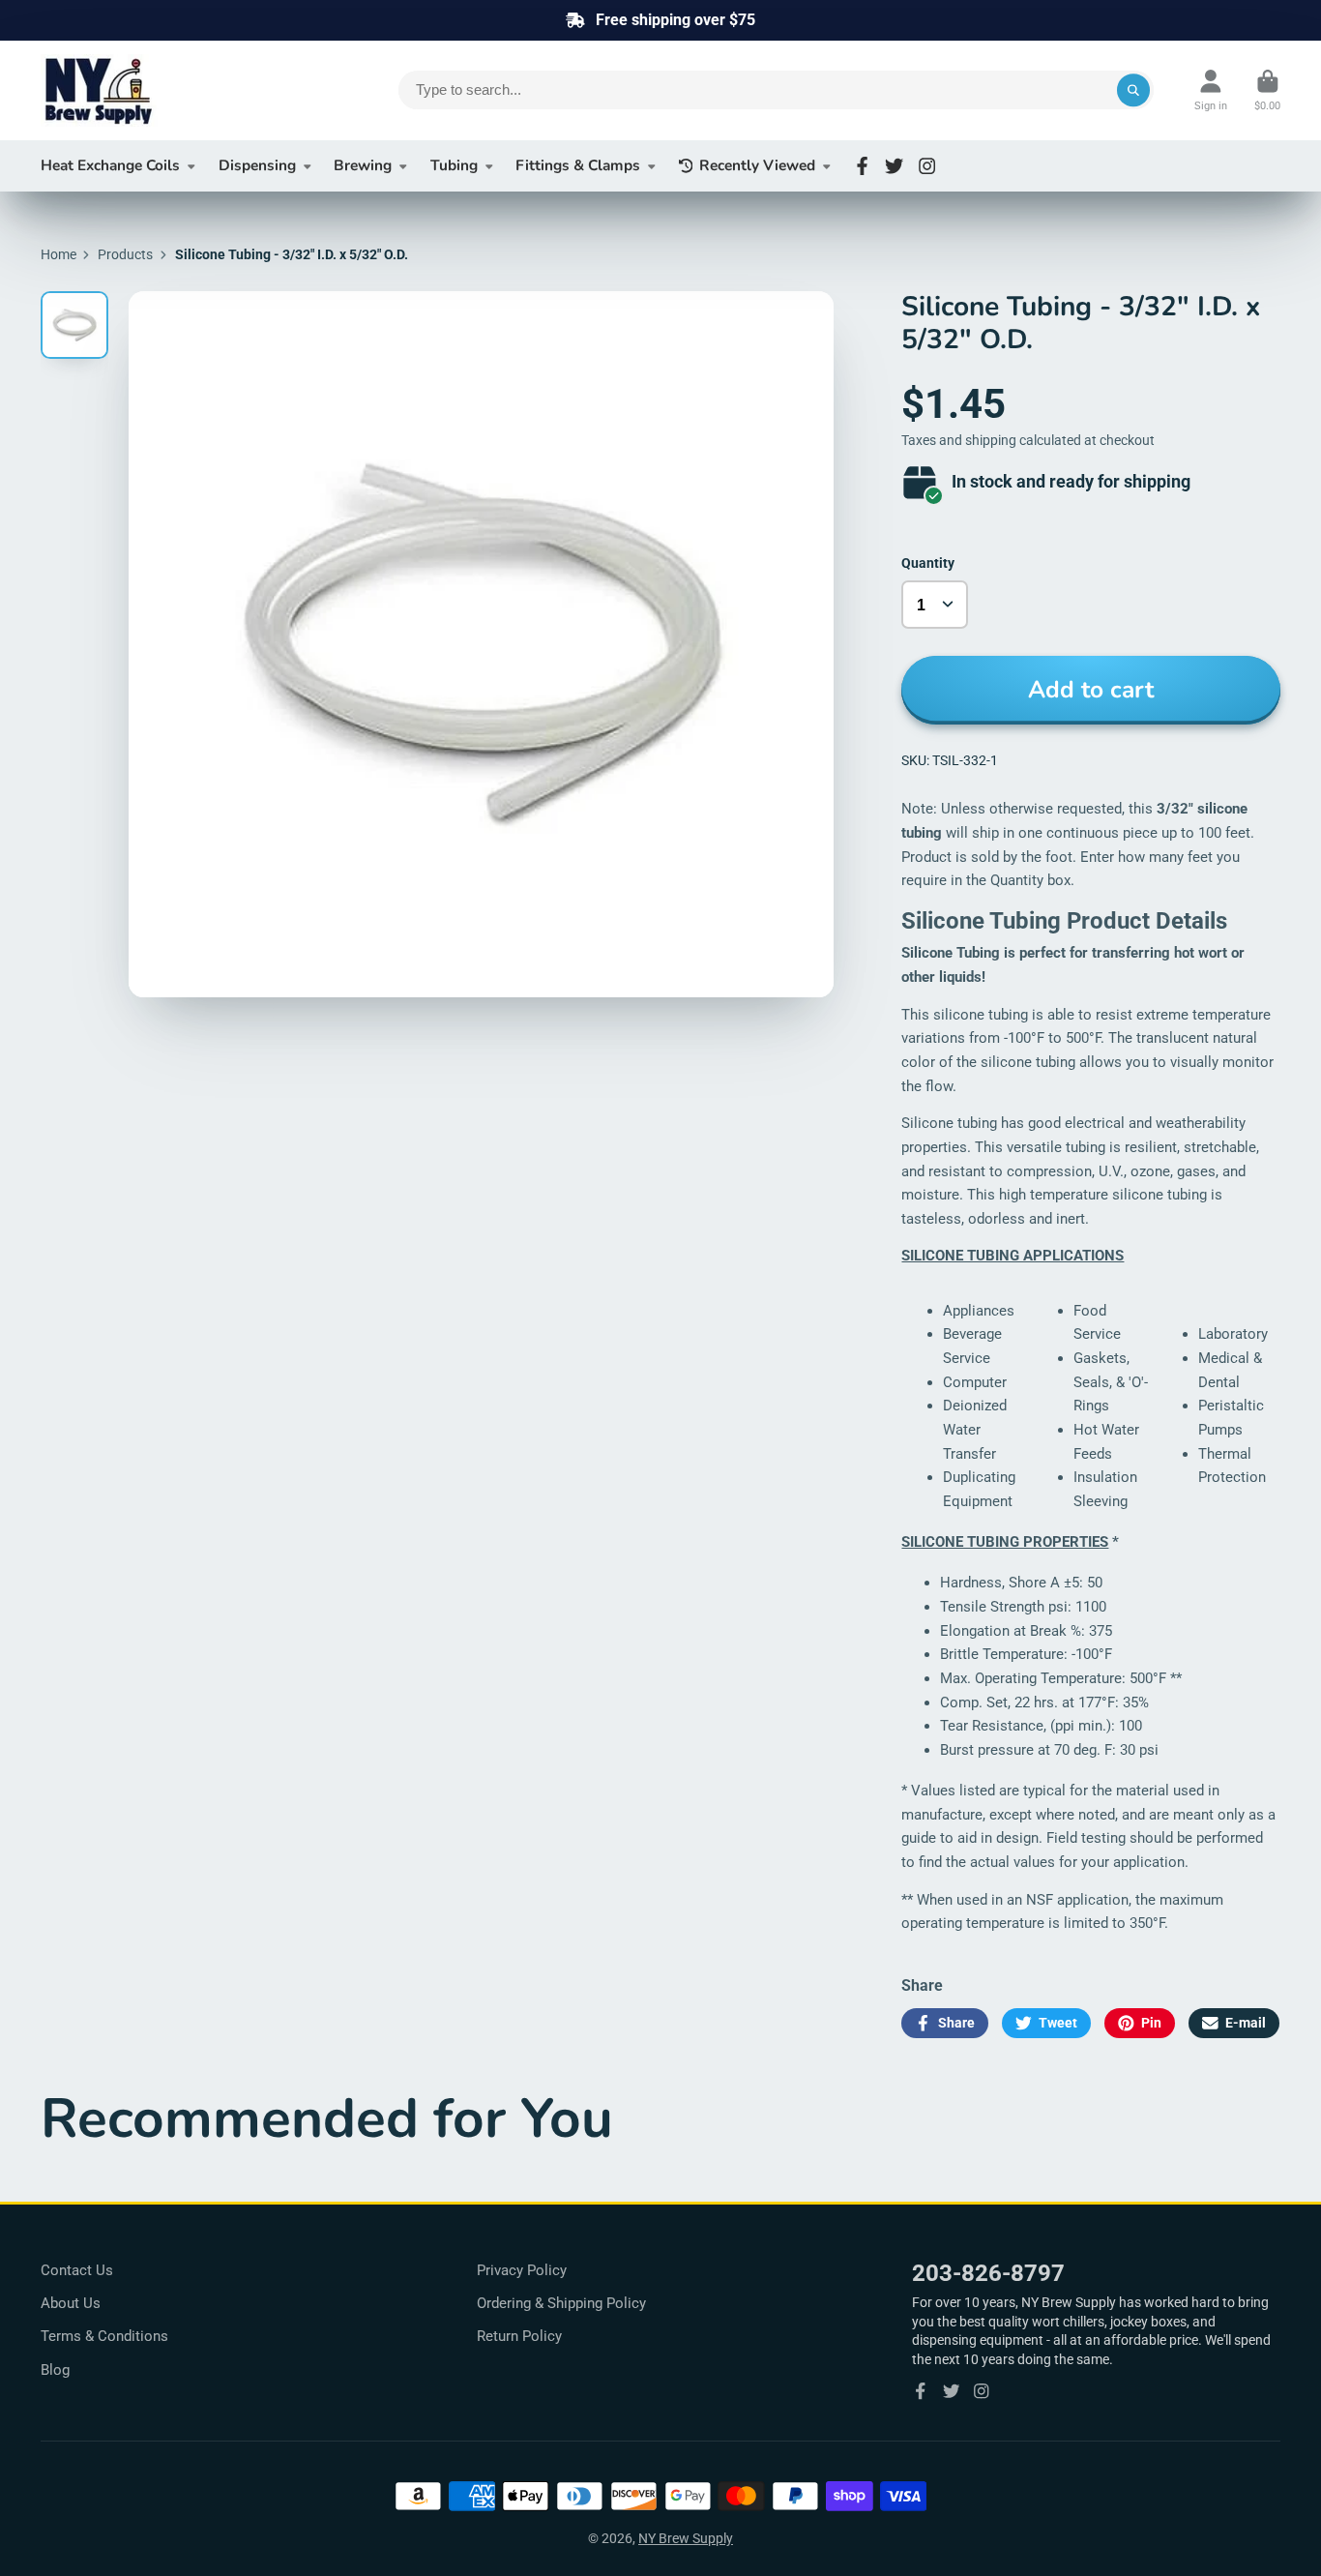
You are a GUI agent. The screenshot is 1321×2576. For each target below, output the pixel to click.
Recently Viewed (757, 165)
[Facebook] (862, 166)
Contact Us (77, 2270)
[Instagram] (927, 166)
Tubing (454, 165)
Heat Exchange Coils (110, 165)
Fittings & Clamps (578, 165)
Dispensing (257, 165)
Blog (55, 2370)
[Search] (1133, 90)
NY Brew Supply (686, 2538)
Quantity (928, 563)
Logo (186, 90)
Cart (1267, 90)
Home (59, 254)
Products (125, 254)
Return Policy (519, 2336)
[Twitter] (894, 166)
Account (1211, 90)
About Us (71, 2303)
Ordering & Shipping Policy (561, 2303)
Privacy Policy (522, 2270)
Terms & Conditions (104, 2336)
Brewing (363, 165)
